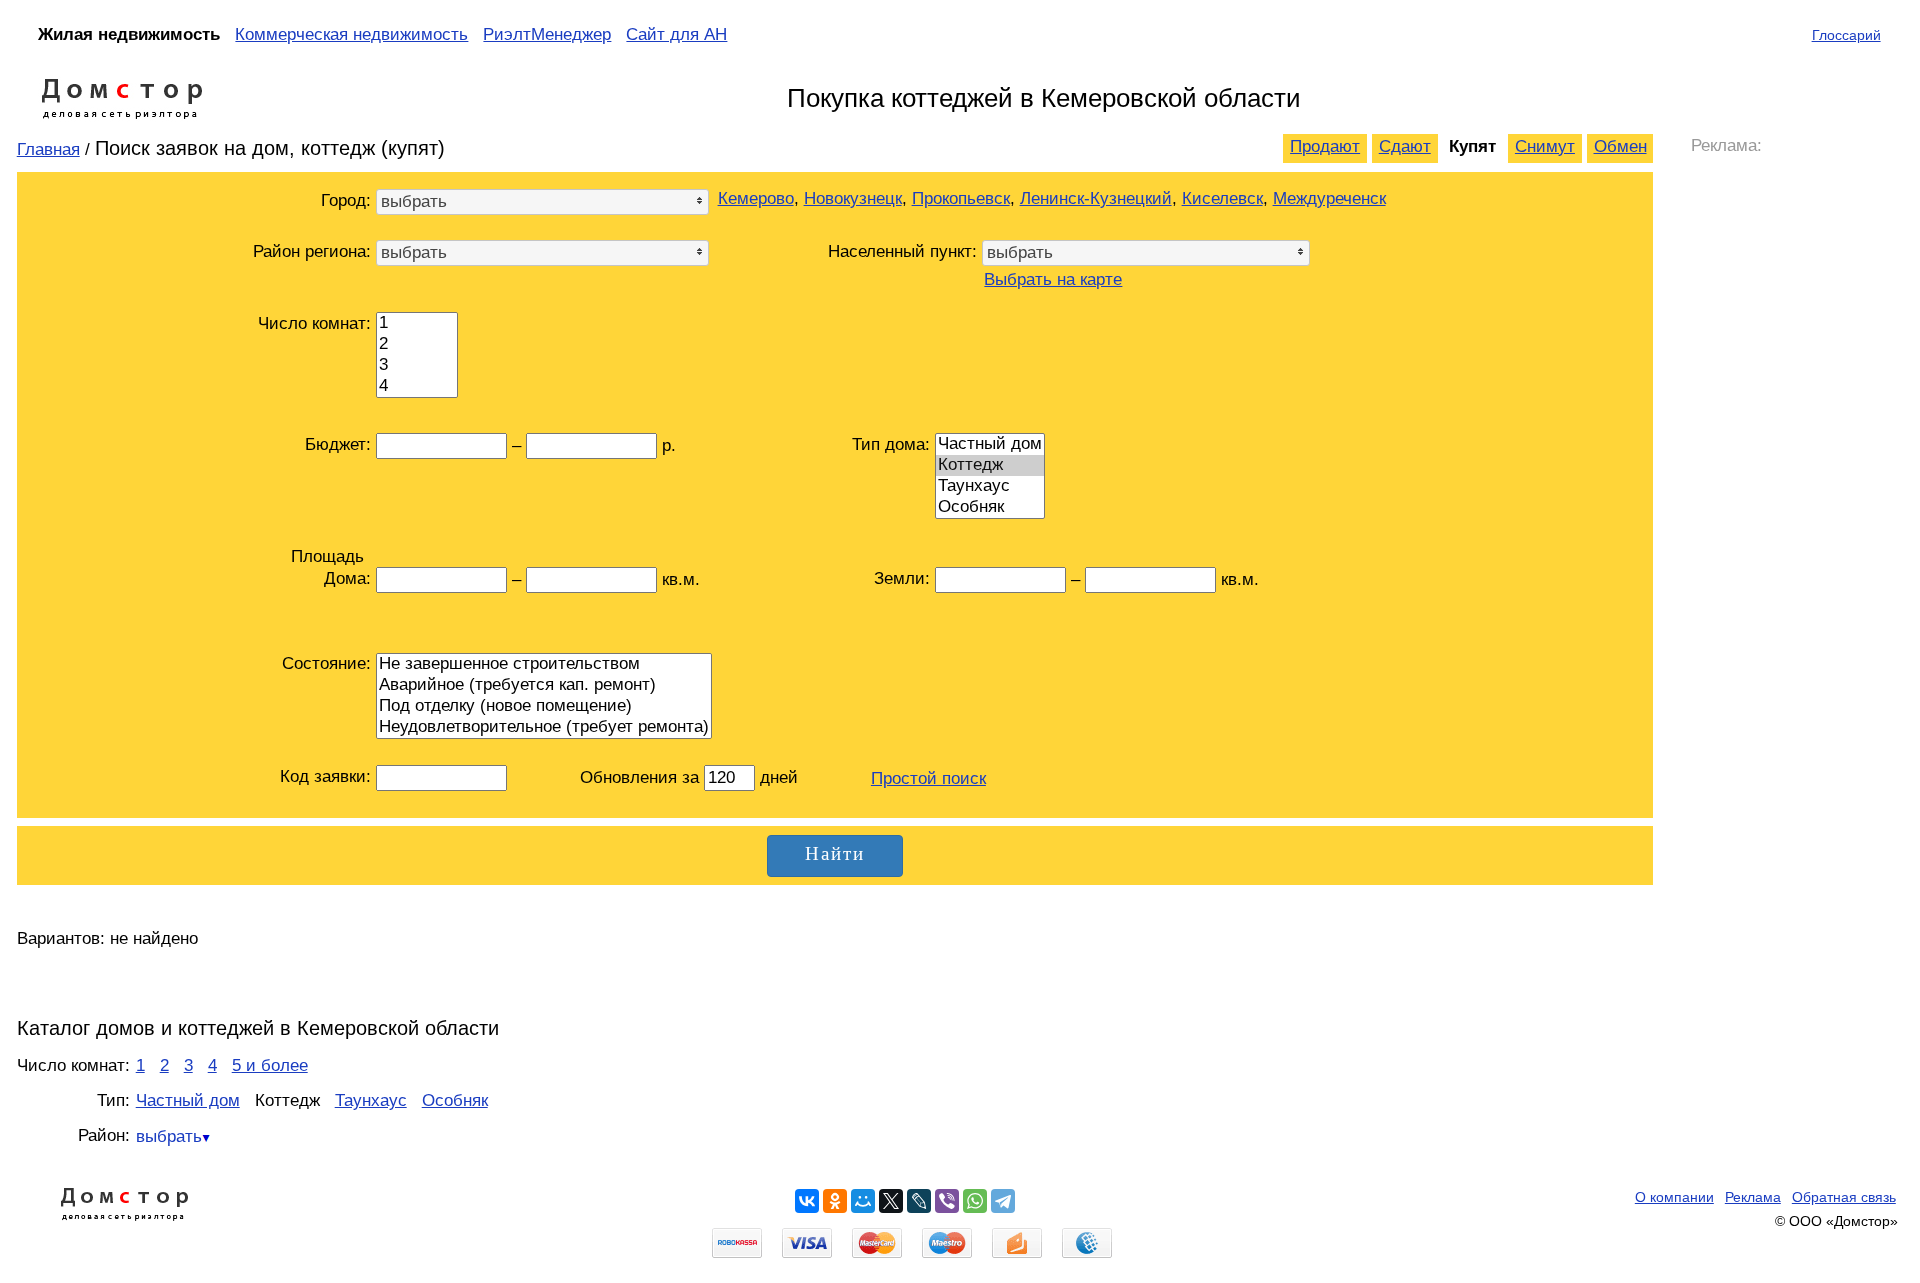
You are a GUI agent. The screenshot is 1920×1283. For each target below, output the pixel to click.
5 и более (270, 1065)
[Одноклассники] (835, 1201)
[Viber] (947, 1201)
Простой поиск (928, 778)
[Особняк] (990, 507)
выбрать (169, 1136)
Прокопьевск (961, 198)
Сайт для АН (676, 34)
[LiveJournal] (919, 1201)
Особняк (455, 1100)
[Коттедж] (990, 465)
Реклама (1753, 1197)
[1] (417, 323)
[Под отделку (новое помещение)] (544, 706)
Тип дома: (891, 444)
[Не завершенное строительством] (544, 664)
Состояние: (326, 663)
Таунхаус (371, 1100)
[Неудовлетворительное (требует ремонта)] (544, 727)
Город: (346, 200)
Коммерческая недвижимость (351, 34)
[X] (891, 1201)
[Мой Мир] (863, 1201)
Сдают (1405, 146)
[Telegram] (1003, 1201)
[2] (417, 344)
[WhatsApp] (975, 1201)
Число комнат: (314, 323)
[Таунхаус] (990, 486)
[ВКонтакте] (807, 1201)
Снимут (1545, 146)
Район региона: (312, 251)
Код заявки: (325, 776)
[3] (417, 365)
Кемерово (756, 198)
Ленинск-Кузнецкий (1096, 198)
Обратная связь (1844, 1197)
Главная (48, 149)
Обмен (1620, 146)
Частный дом (188, 1100)
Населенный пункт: (902, 251)
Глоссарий (1846, 35)
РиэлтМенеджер (547, 34)
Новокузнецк (853, 198)
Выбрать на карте (1053, 279)
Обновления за (642, 777)
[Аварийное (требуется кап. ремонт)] (544, 685)
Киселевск (1222, 198)
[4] (417, 386)
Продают (1325, 146)
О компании (1674, 1197)
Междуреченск (1329, 198)
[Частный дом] (990, 444)
